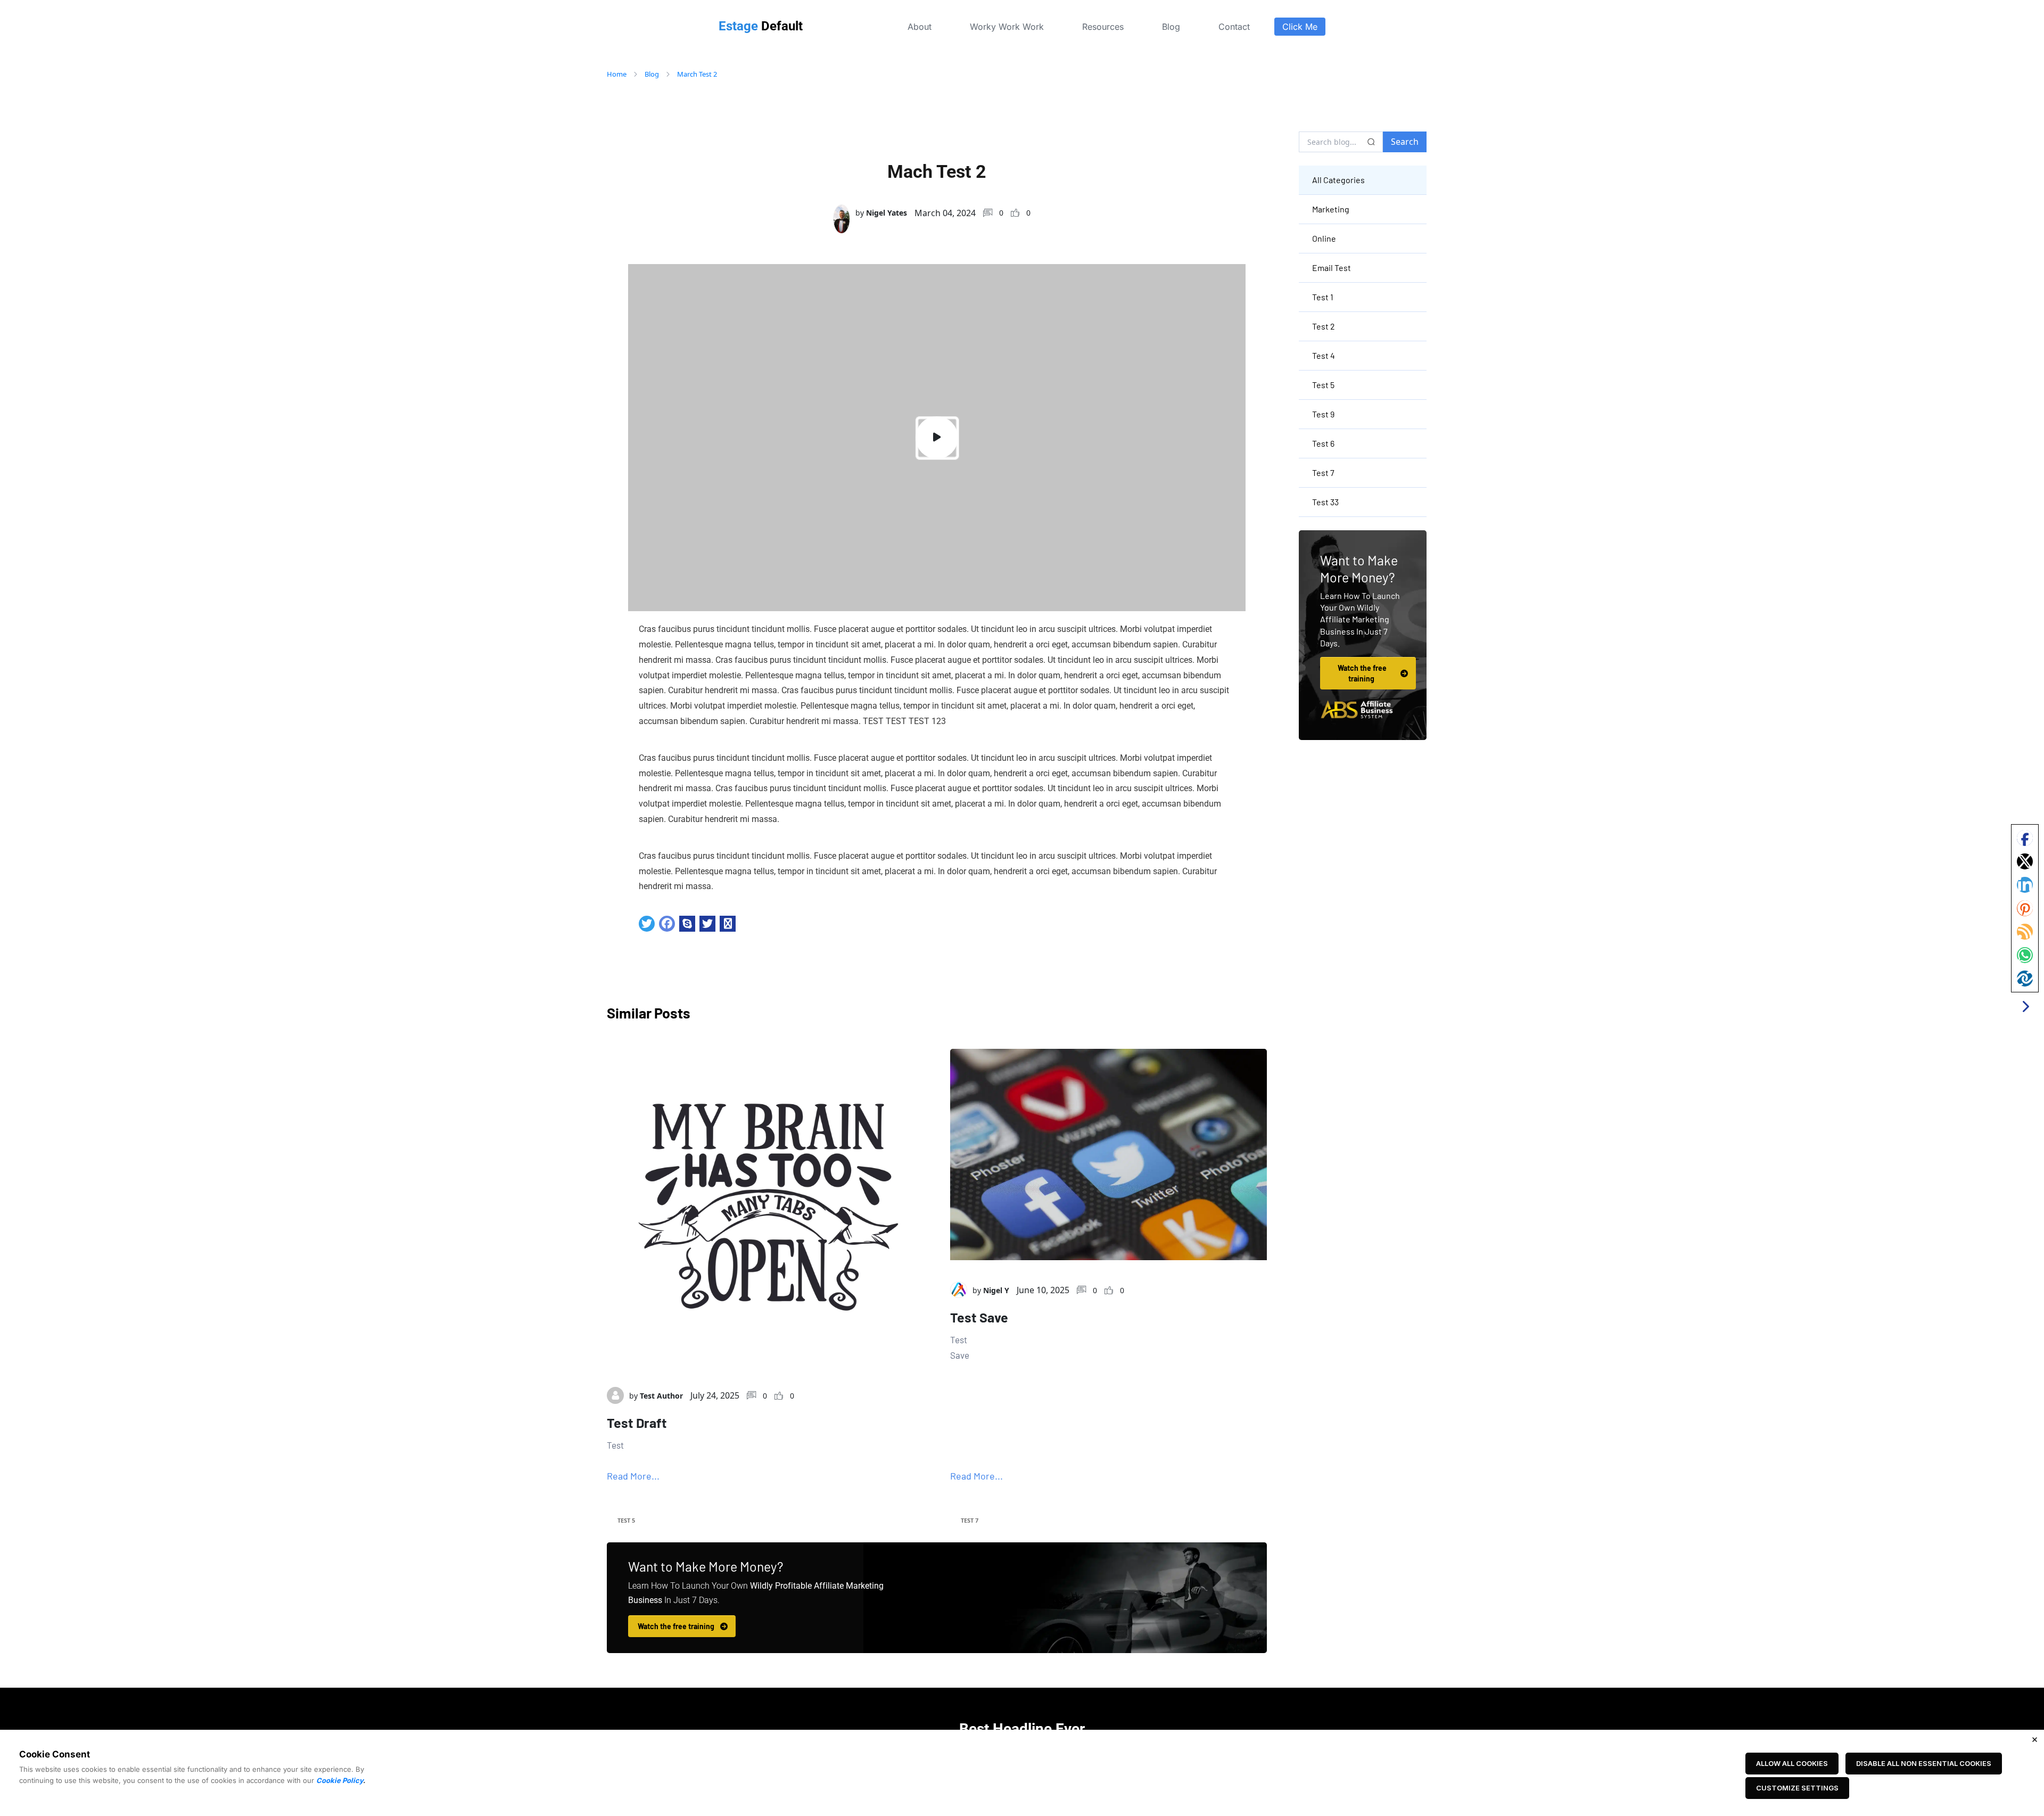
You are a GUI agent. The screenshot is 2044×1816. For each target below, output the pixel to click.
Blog (1171, 27)
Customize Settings (1797, 1788)
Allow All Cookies (1792, 1763)
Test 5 (626, 1520)
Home (617, 74)
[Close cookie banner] (2034, 1739)
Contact (1234, 27)
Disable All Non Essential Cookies (1924, 1763)
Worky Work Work (1007, 27)
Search (1405, 142)
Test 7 (970, 1520)
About (920, 27)
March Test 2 (697, 74)
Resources (1103, 27)
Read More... (633, 1476)
